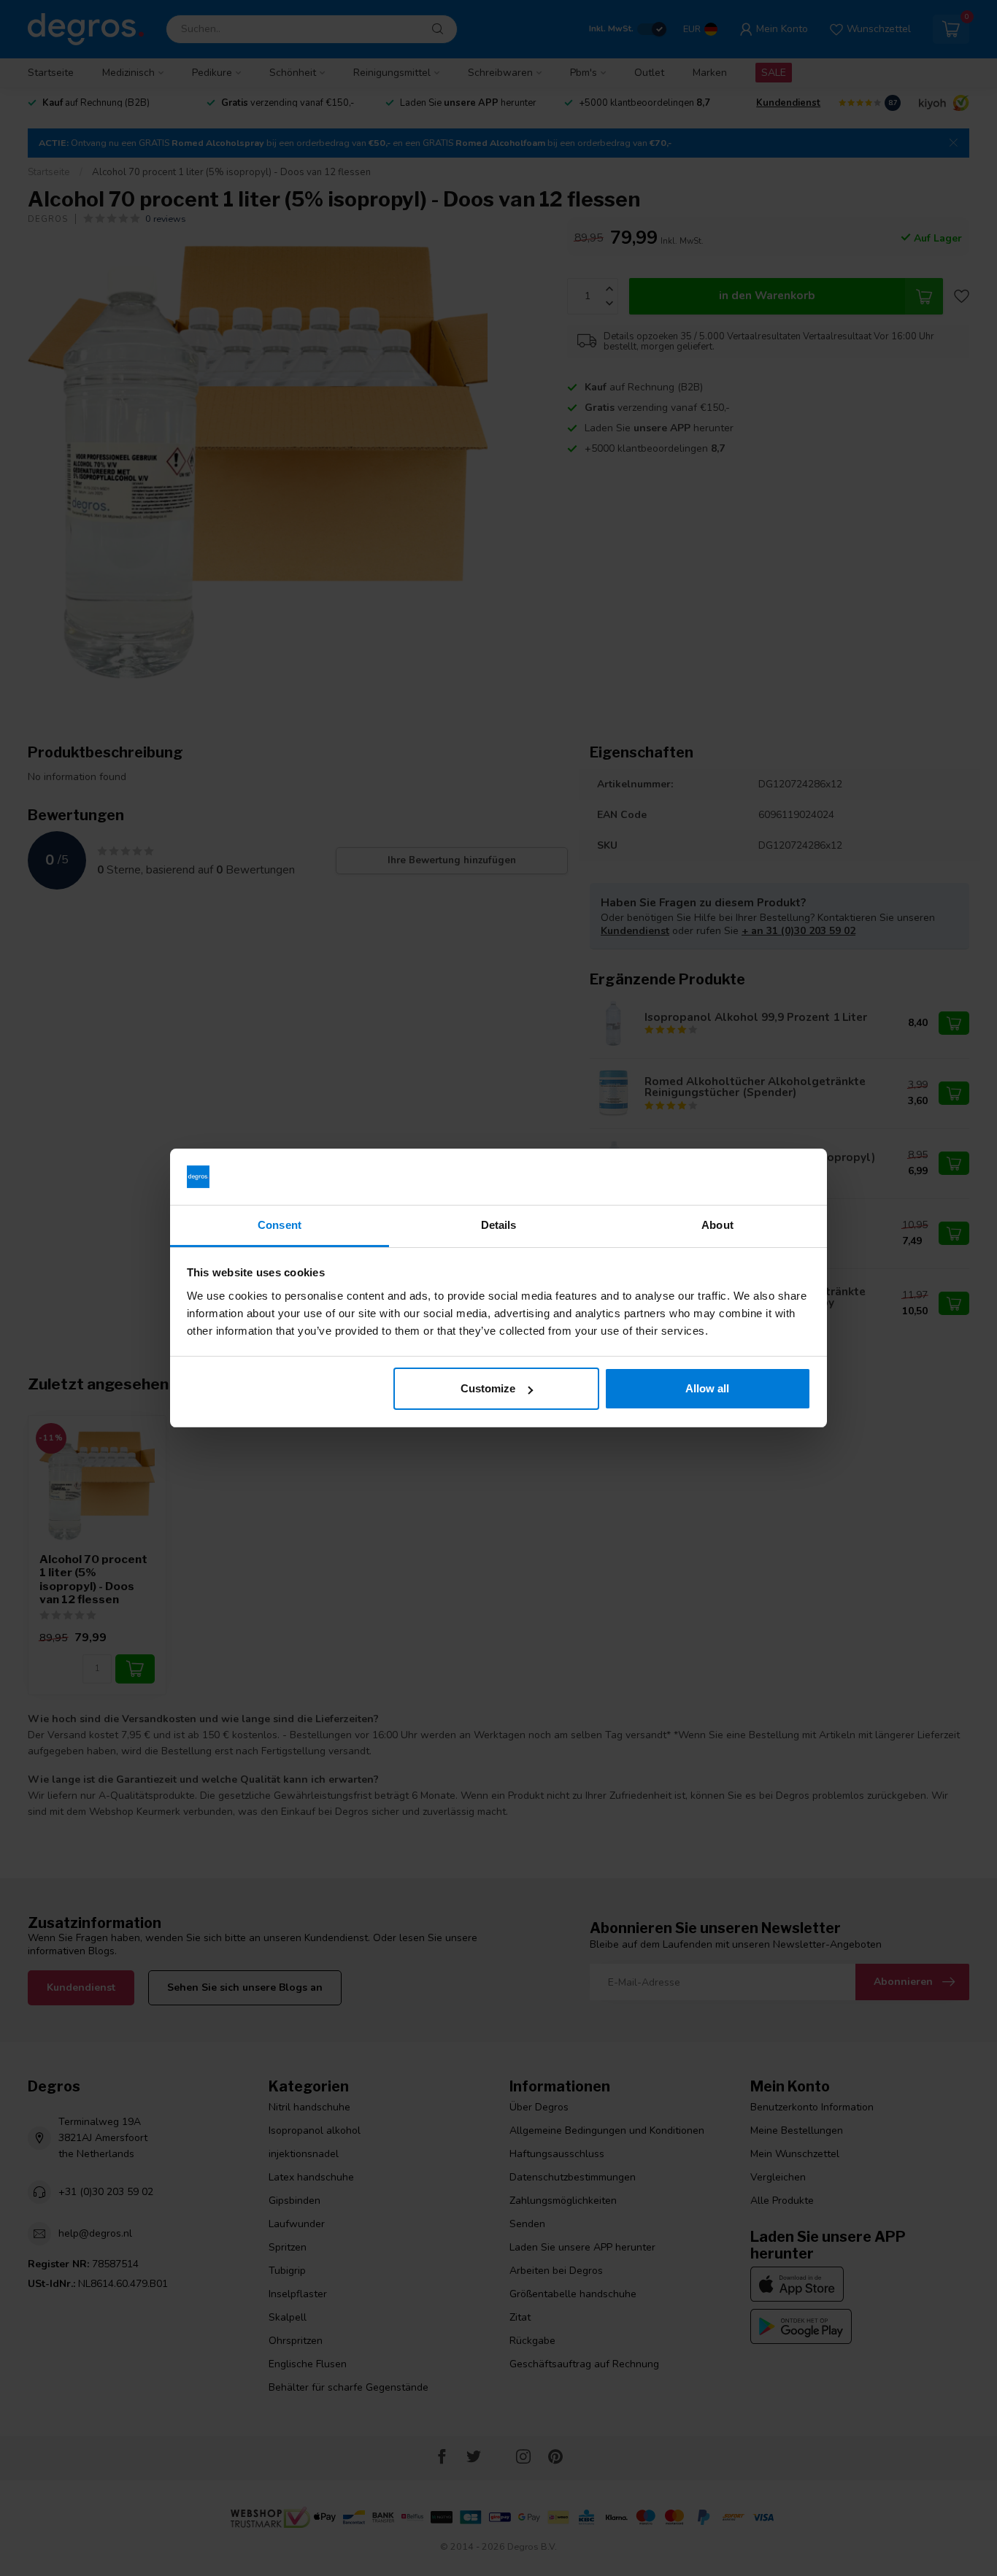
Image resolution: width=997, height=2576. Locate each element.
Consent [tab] (280, 1225)
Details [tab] (499, 1225)
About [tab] (717, 1225)
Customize (488, 1388)
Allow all (707, 1388)
